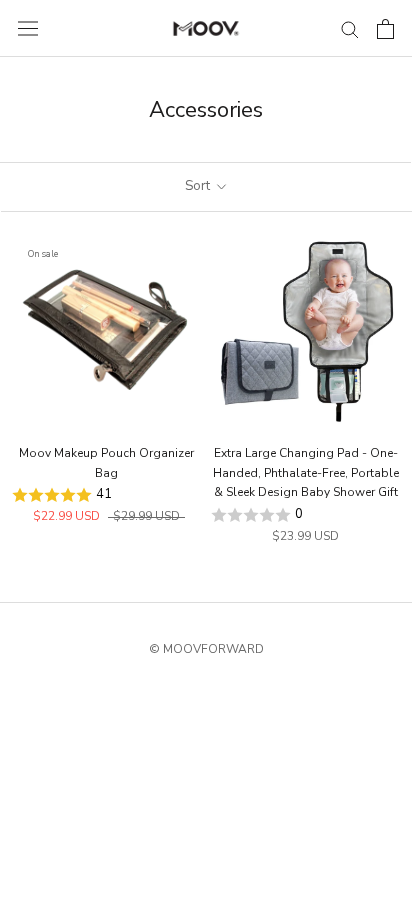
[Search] (350, 28)
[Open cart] (385, 29)
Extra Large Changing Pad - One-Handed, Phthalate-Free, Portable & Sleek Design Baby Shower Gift (306, 473)
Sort (199, 186)
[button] (106, 495)
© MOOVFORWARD (206, 649)
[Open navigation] (28, 28)
